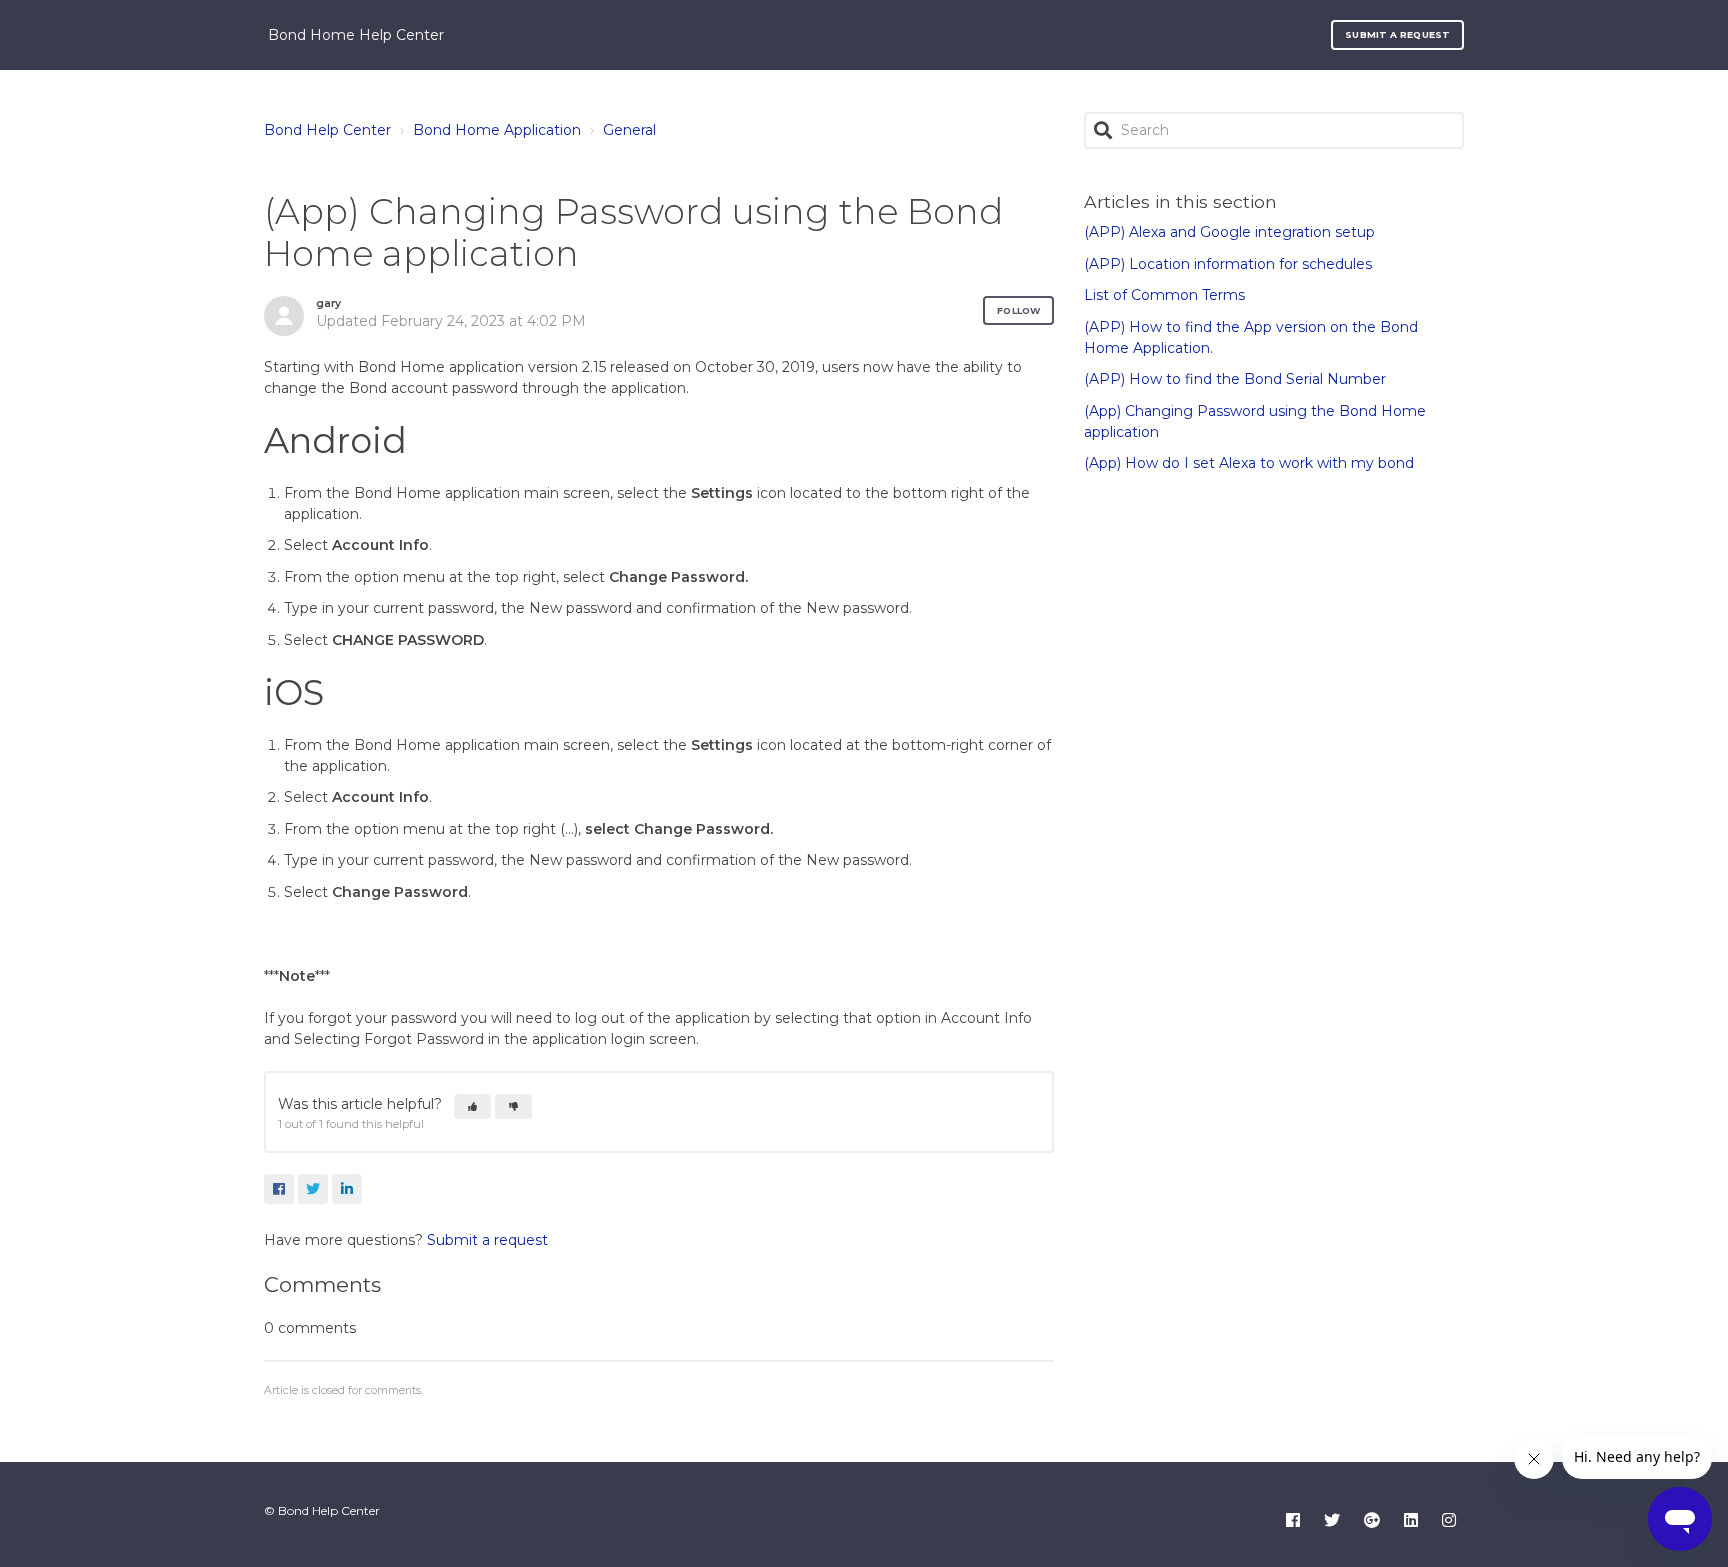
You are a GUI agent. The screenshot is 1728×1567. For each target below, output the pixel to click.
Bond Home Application (497, 130)
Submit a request (1397, 34)
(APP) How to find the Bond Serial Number (1235, 379)
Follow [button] (1018, 310)
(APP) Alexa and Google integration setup (1229, 232)
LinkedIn (347, 1189)
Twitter (313, 1189)
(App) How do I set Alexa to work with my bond (1249, 463)
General (629, 130)
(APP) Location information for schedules (1228, 264)
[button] (472, 1106)
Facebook (279, 1189)
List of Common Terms (1164, 295)
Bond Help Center (327, 130)
